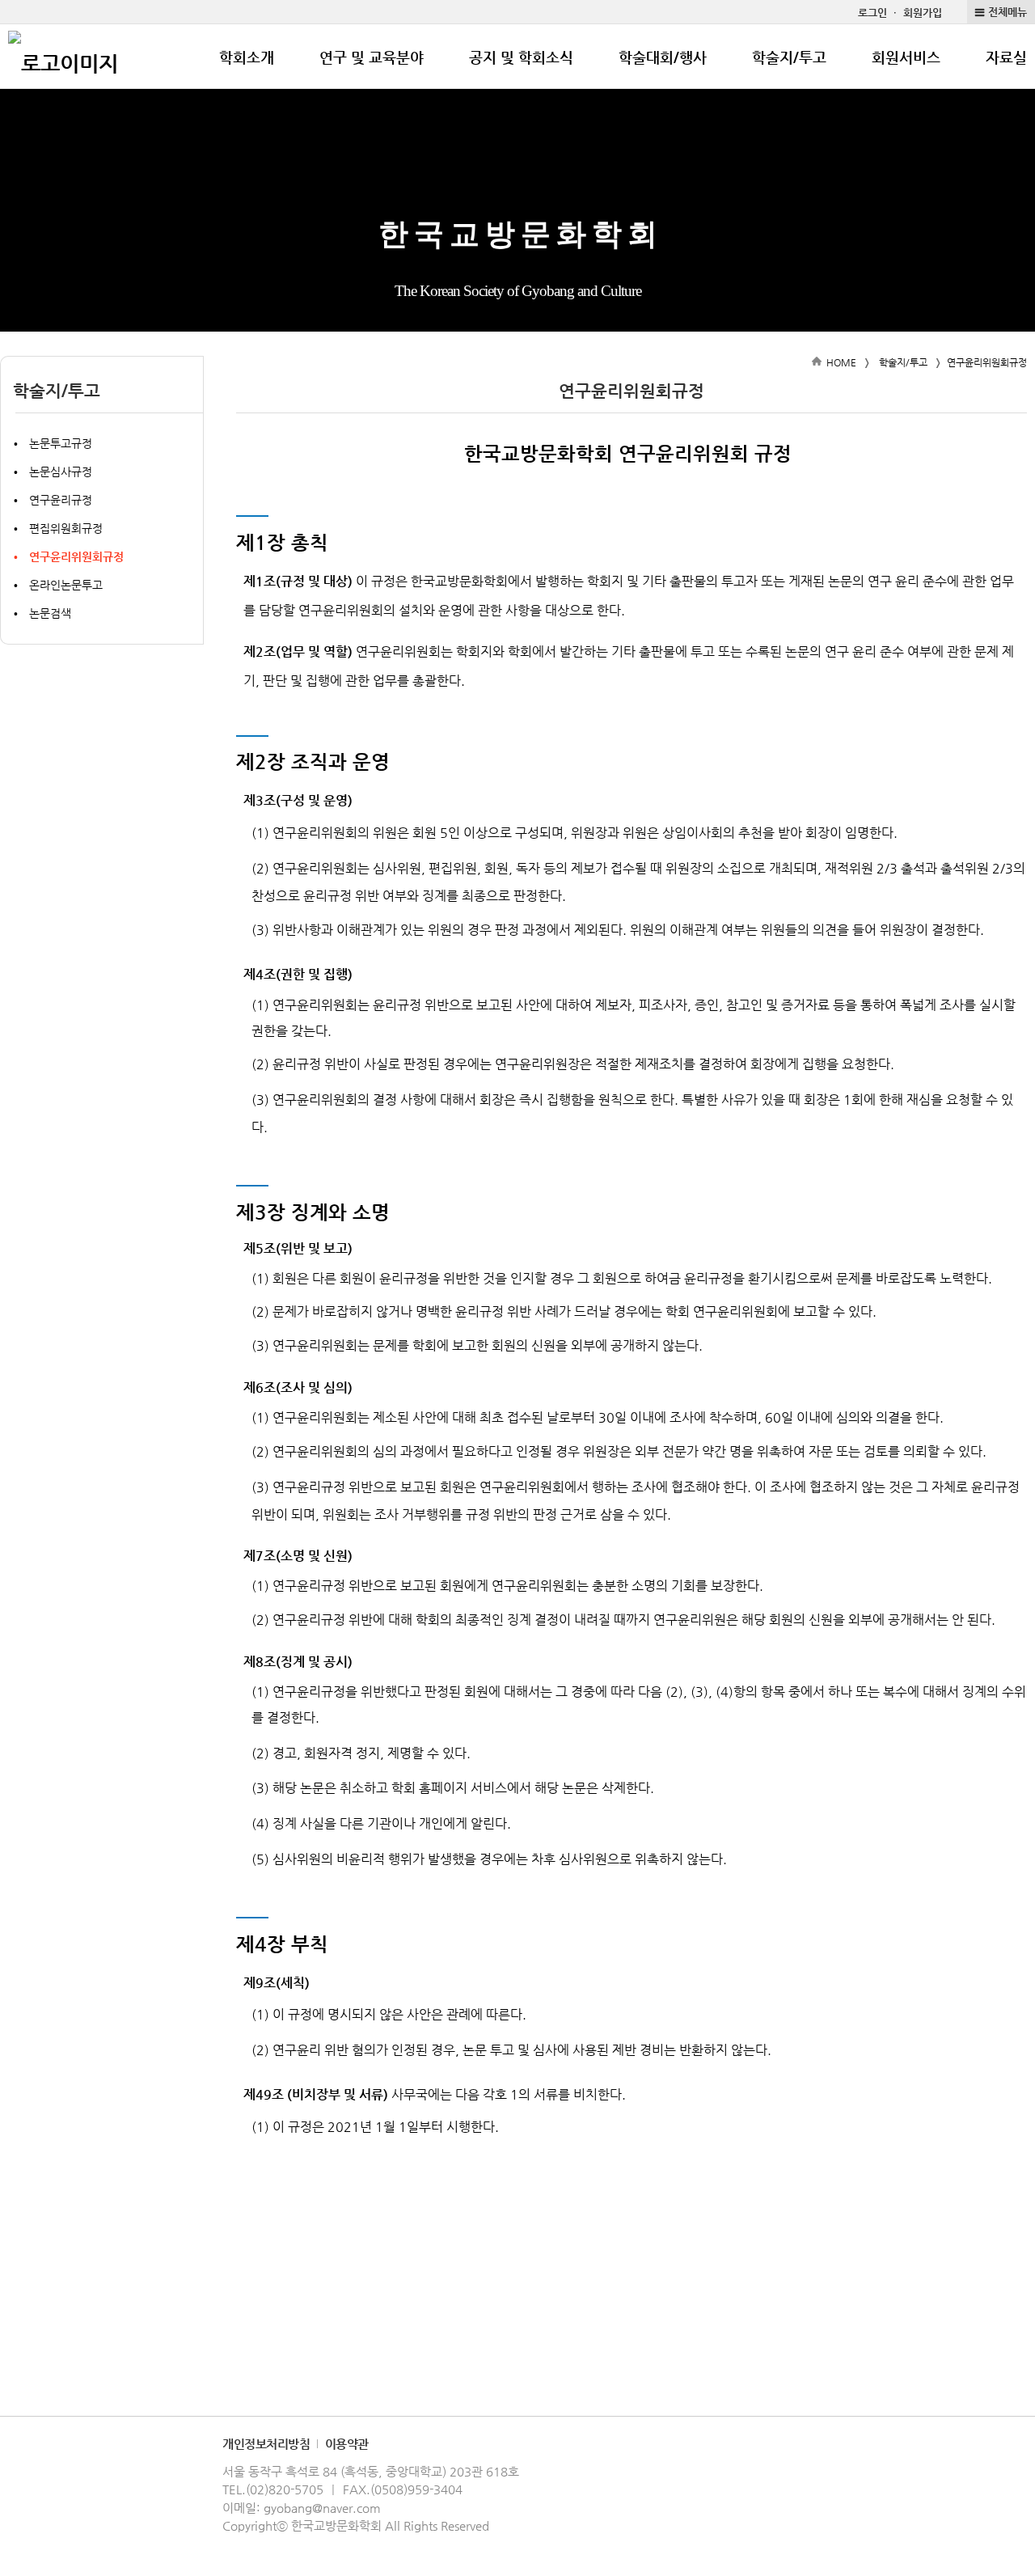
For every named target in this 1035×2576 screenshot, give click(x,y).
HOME (841, 362)
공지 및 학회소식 (521, 57)
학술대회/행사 (663, 57)
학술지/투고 (789, 57)
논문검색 (50, 613)
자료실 (1006, 57)
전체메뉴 (1008, 12)
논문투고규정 (61, 443)
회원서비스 (906, 57)
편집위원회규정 (66, 528)
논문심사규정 (61, 472)
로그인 (872, 13)
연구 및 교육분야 (372, 57)
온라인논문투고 (66, 585)
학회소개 (247, 57)
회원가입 (923, 13)
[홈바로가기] (63, 57)
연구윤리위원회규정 (76, 556)
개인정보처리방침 (266, 2444)
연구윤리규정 (61, 500)
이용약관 (347, 2444)
